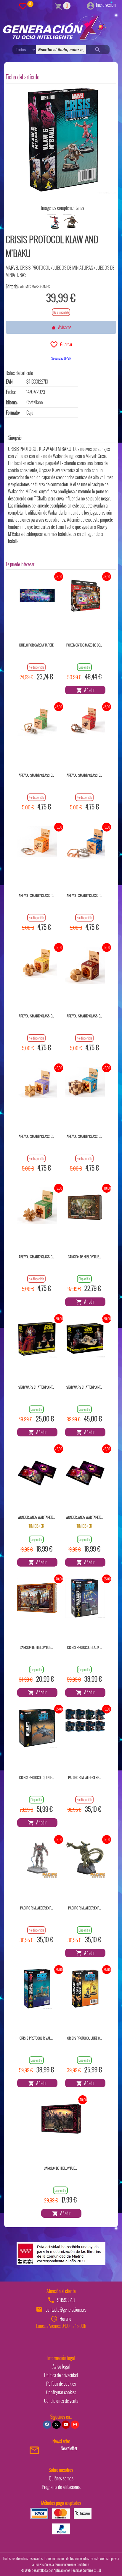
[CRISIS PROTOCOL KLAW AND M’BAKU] (62, 140)
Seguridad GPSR (61, 358)
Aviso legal (61, 2366)
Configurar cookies (61, 2392)
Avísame (64, 327)
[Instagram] (75, 2425)
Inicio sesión (106, 5)
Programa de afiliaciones (61, 2487)
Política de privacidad (61, 2375)
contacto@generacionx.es (66, 2310)
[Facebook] (47, 2425)
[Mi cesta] (58, 6)
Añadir (88, 690)
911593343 (66, 2300)
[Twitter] (56, 2425)
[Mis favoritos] (23, 6)
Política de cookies (61, 2384)
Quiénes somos (61, 2478)
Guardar (65, 344)
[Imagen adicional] (55, 222)
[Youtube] (66, 2425)
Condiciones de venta (61, 2401)
